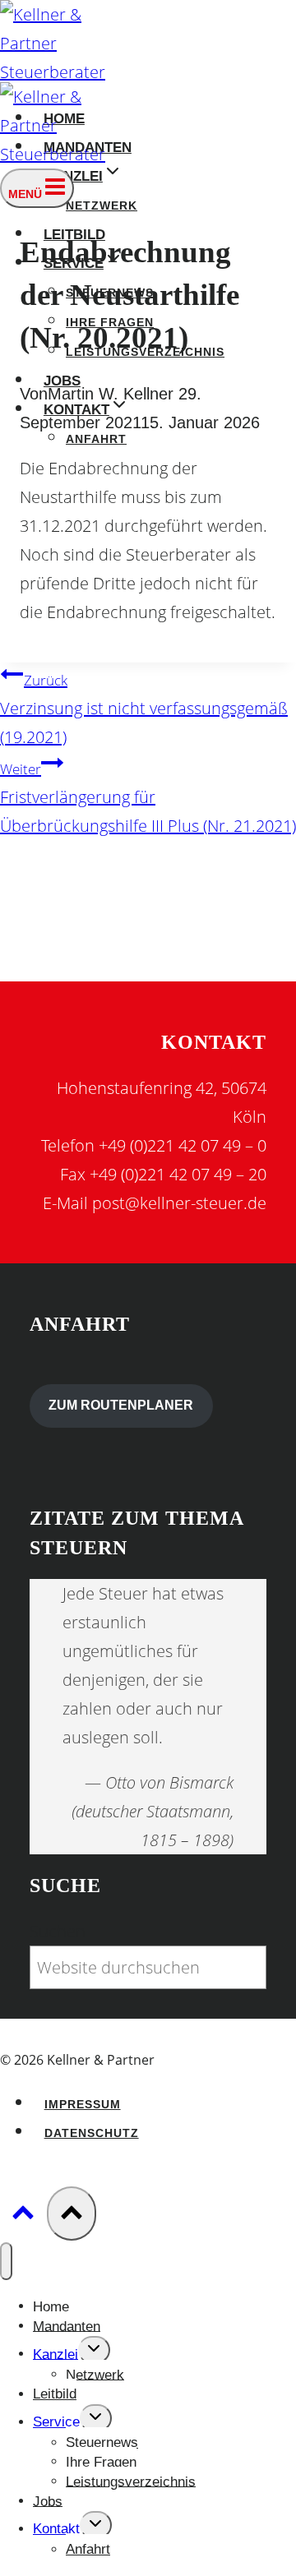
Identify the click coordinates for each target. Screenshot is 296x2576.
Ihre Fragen (101, 2461)
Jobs (48, 2501)
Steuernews (102, 2442)
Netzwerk (102, 206)
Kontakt (56, 2529)
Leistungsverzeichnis (131, 2481)
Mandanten (67, 2326)
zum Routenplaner (121, 1405)
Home (51, 2306)
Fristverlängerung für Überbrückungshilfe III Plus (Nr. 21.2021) (148, 798)
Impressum (83, 2105)
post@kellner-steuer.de (179, 1203)
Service (56, 2422)
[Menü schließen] (6, 2261)
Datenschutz (92, 2133)
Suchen (58, 1931)
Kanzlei (55, 2354)
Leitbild (55, 2394)
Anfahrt (96, 439)
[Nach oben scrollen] (23, 2215)
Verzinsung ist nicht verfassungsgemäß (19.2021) (144, 709)
